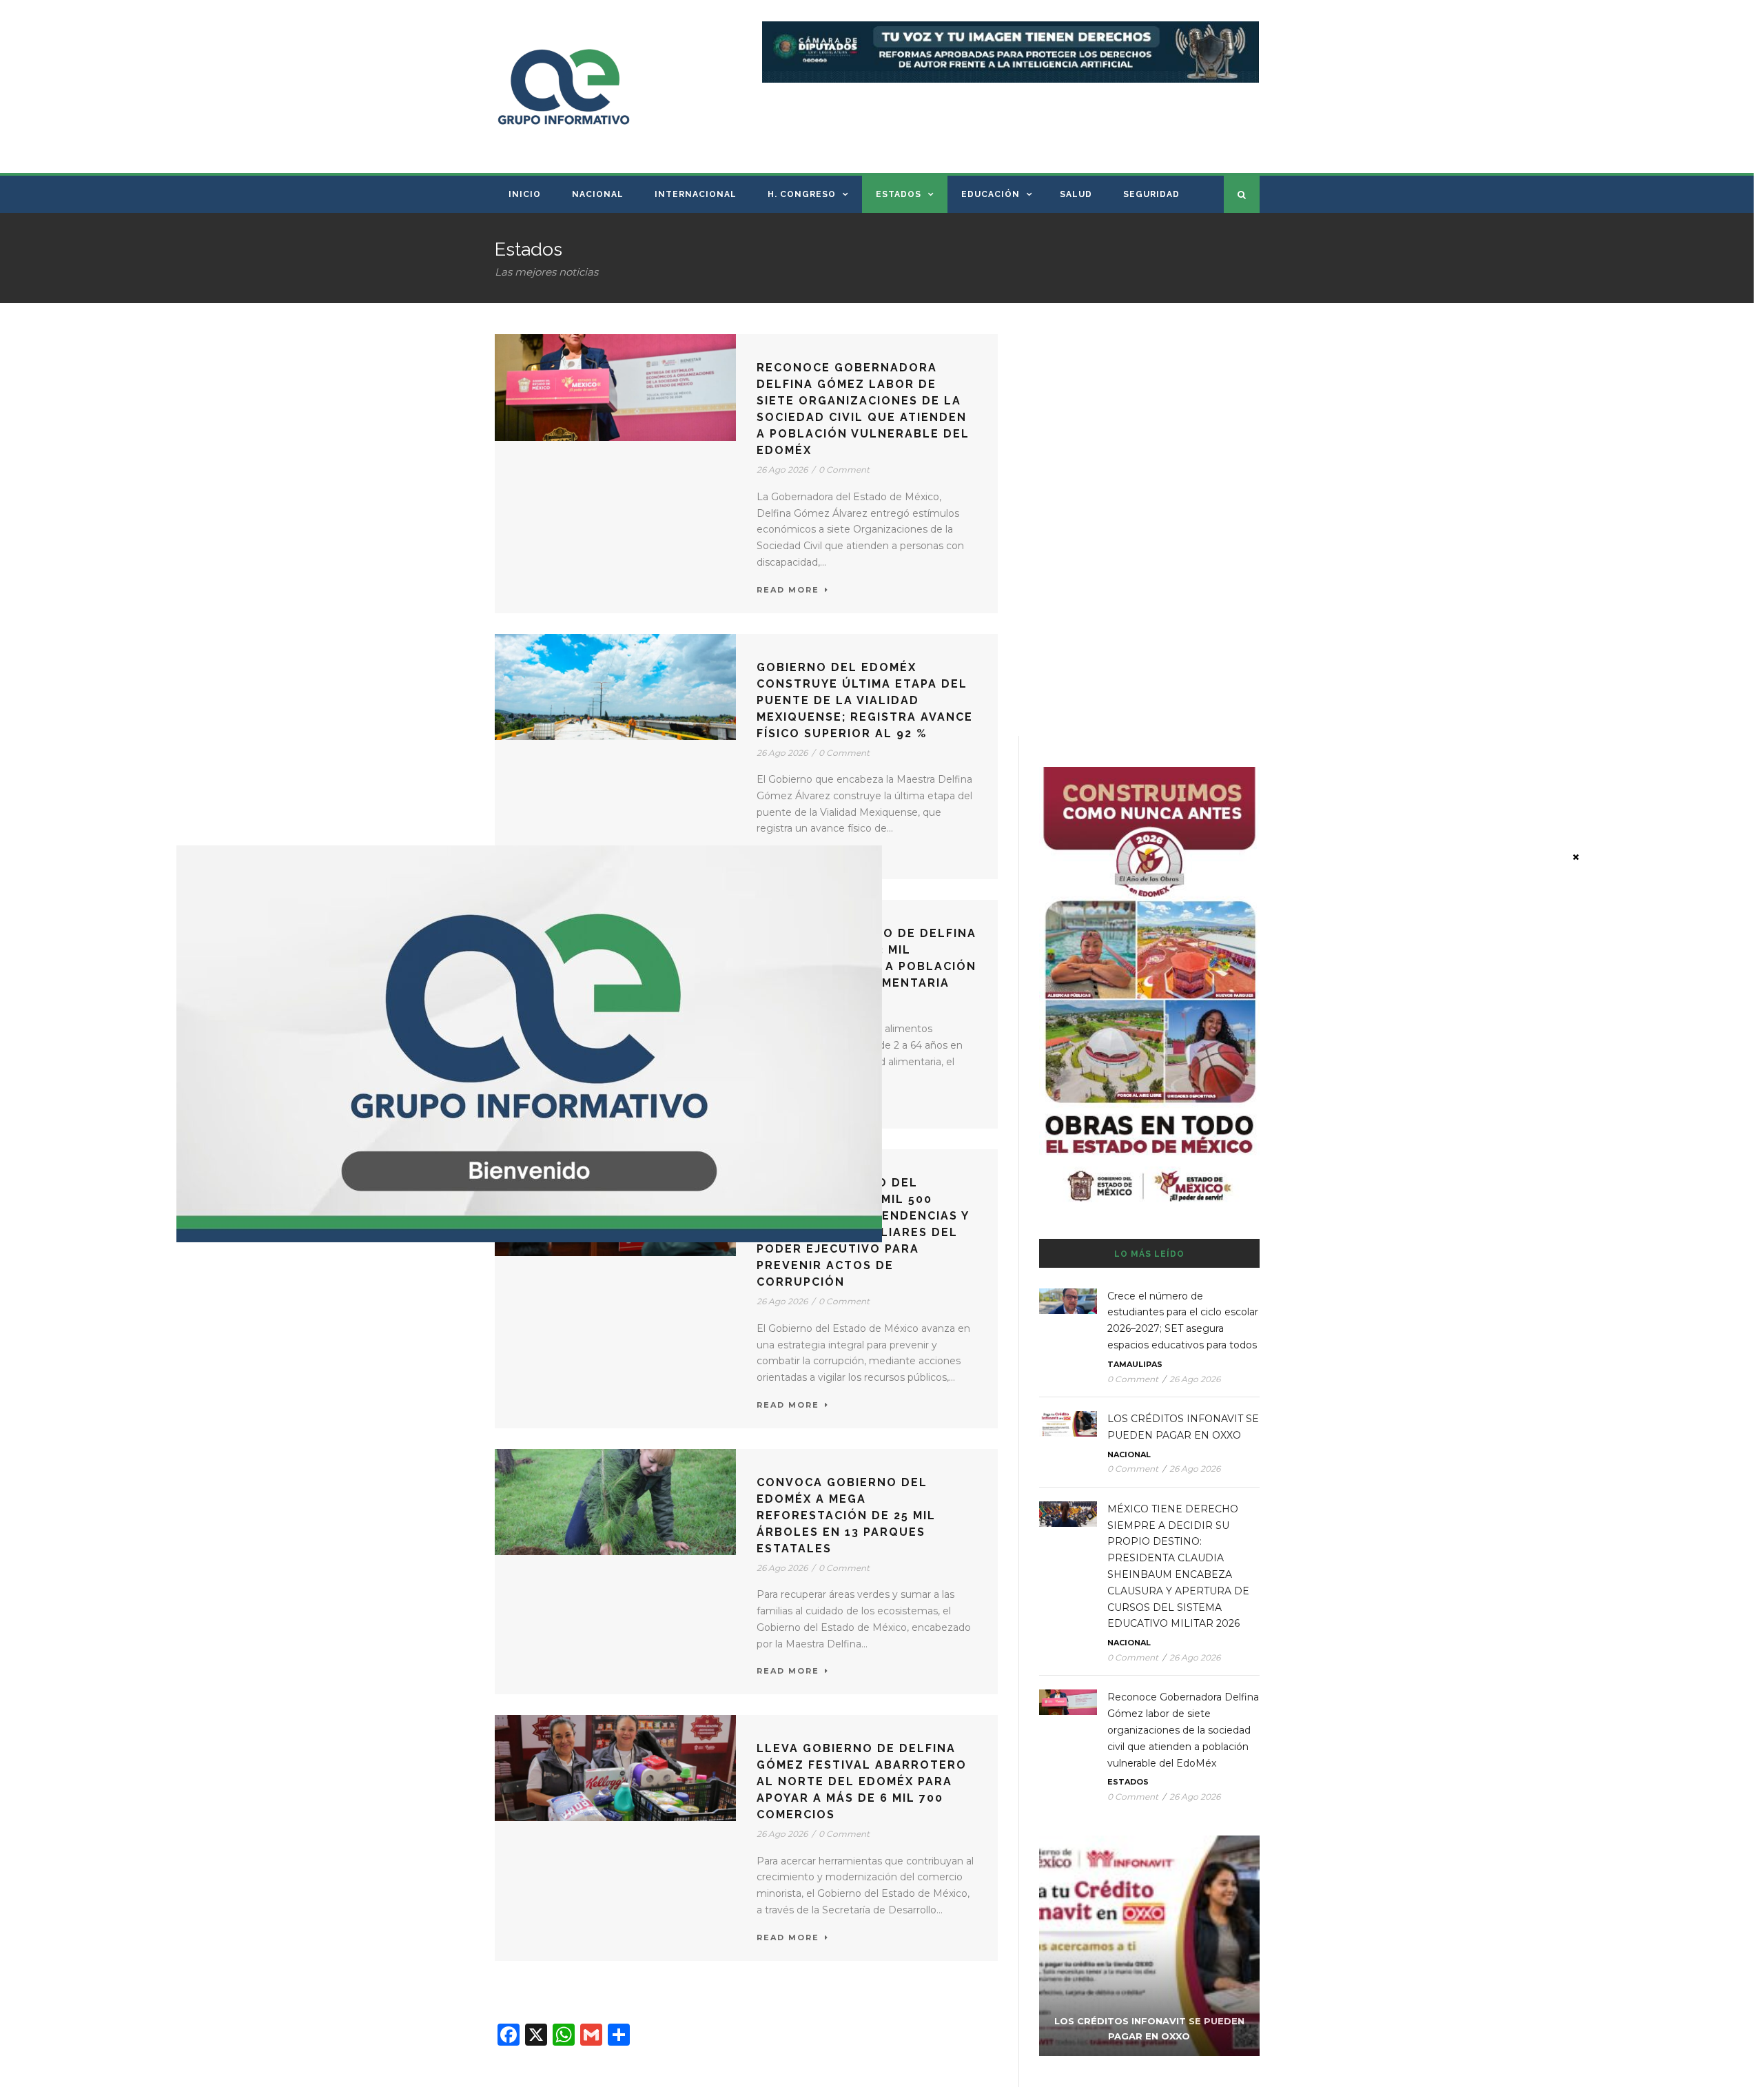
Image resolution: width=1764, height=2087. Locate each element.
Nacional (598, 194)
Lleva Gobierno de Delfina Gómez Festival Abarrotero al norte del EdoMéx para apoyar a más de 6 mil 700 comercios (862, 1781)
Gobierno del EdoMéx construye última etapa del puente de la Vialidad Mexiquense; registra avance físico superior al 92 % (865, 700)
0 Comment (844, 470)
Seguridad (1151, 194)
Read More (788, 590)
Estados (899, 194)
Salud (1076, 194)
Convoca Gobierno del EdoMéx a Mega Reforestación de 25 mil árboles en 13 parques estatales (846, 1515)
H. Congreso (802, 194)
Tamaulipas (1135, 1364)
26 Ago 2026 (782, 470)
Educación (991, 194)
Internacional (696, 194)
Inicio (525, 194)
